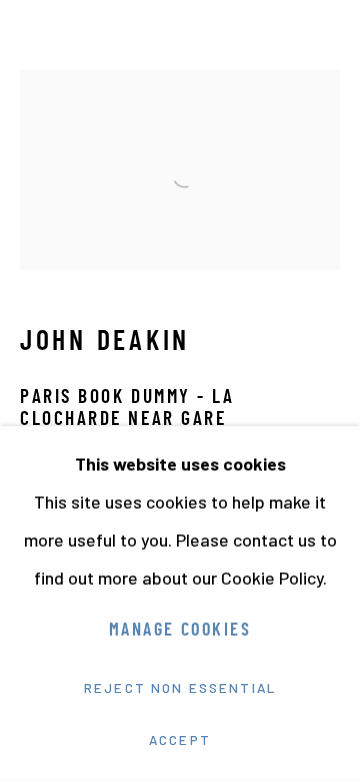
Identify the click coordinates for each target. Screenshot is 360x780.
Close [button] (325, 45)
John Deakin (105, 343)
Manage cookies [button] (180, 631)
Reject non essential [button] (180, 688)
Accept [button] (180, 740)
